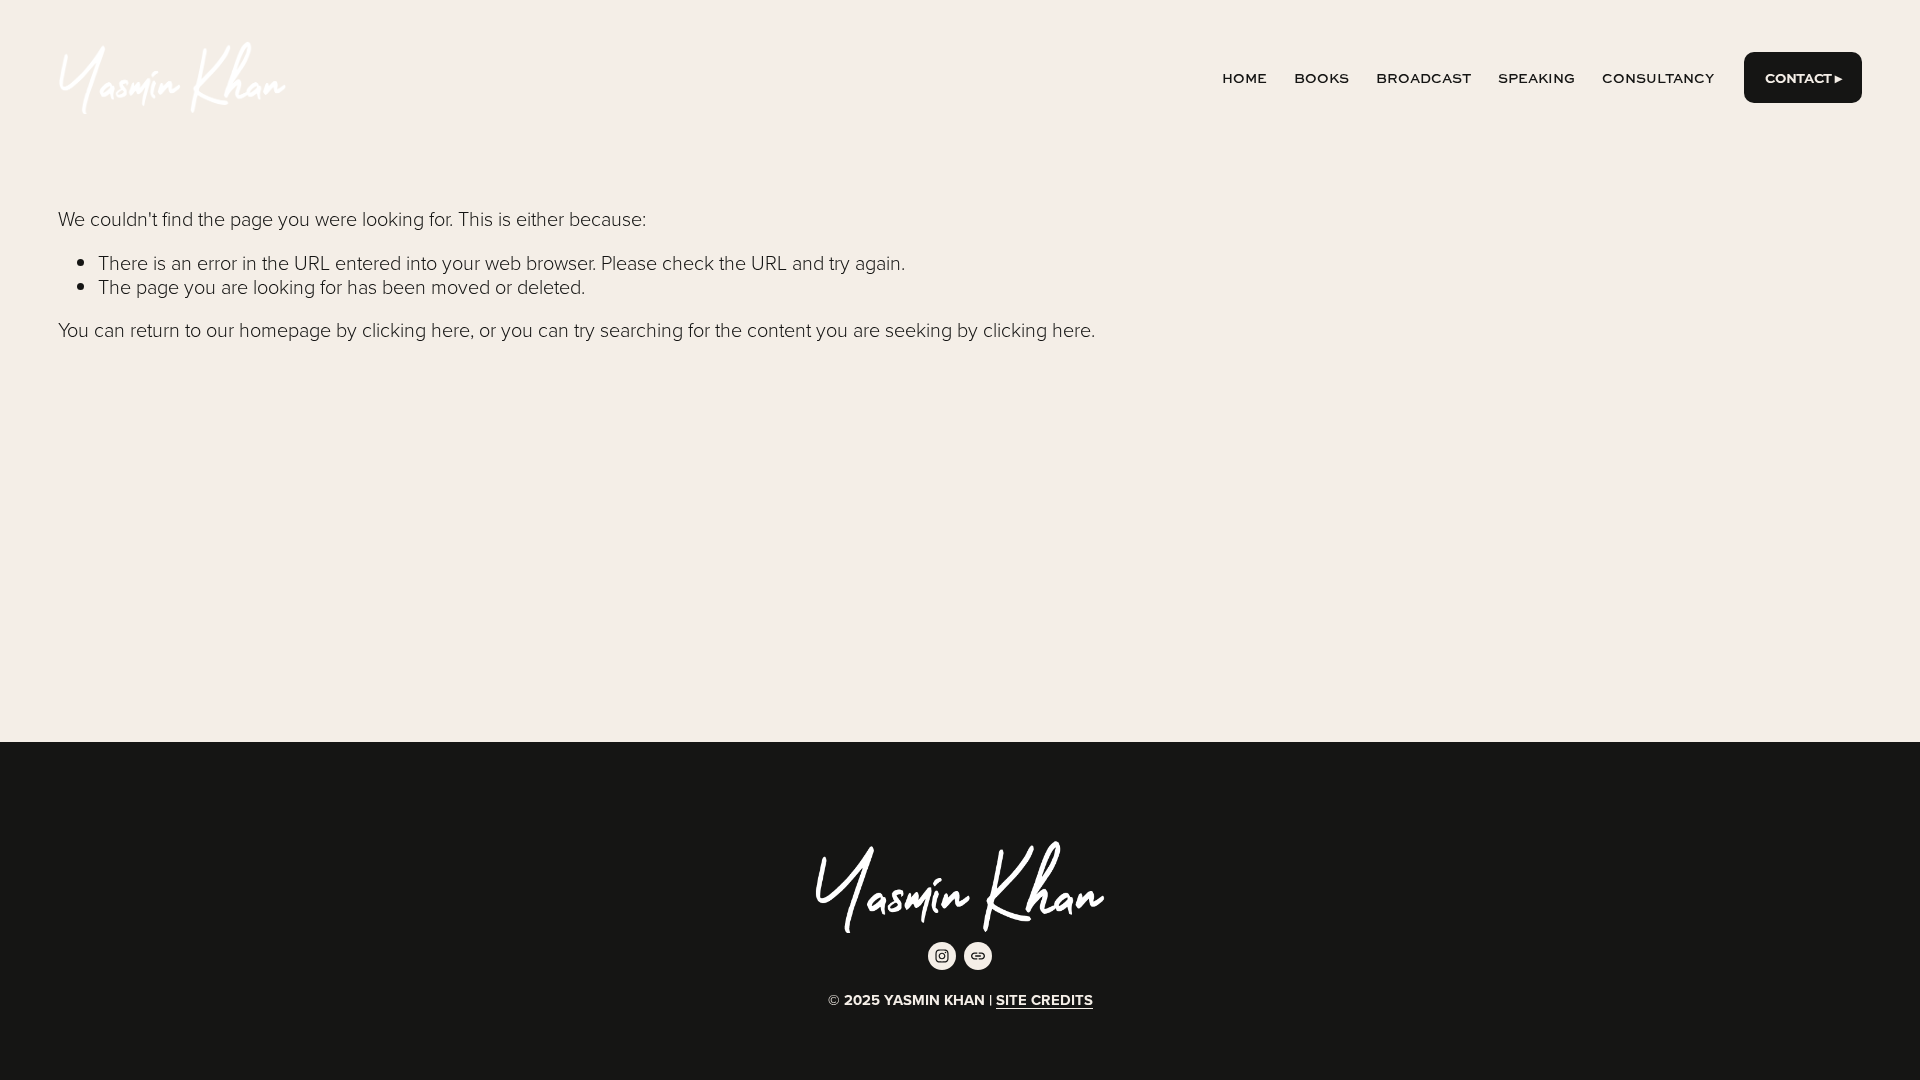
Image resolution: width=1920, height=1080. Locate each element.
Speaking (1536, 78)
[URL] (978, 956)
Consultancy (1658, 78)
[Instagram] (942, 956)
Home (1244, 78)
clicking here (416, 329)
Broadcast (1423, 78)
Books (1321, 78)
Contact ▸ (1803, 77)
